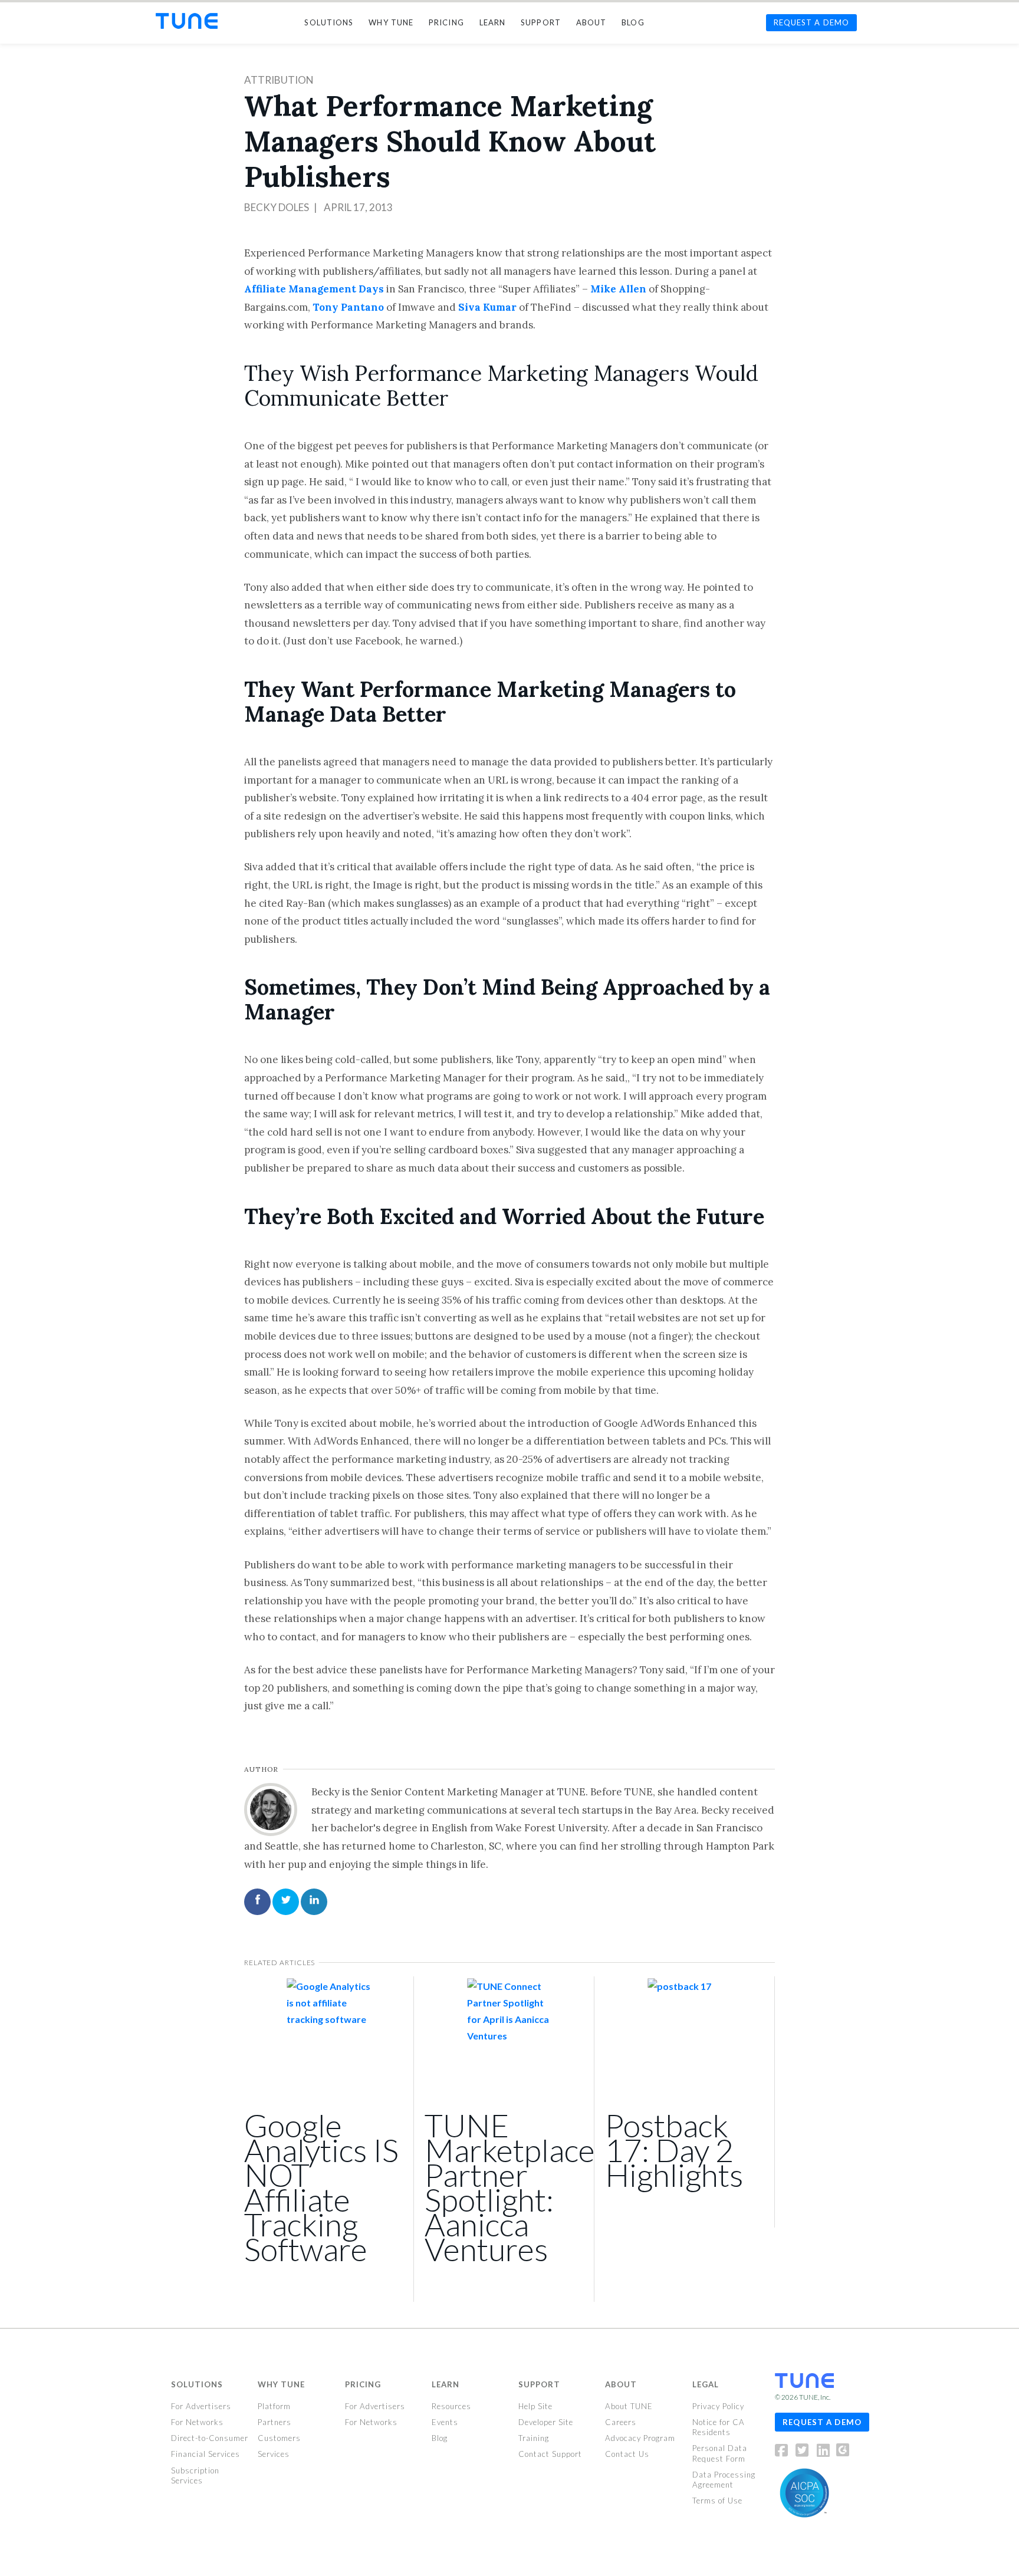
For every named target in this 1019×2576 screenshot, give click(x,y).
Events (445, 2422)
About (621, 2384)
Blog (440, 2438)
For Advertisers (201, 2406)
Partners (275, 2422)
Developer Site (546, 2422)
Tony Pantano (348, 307)
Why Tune (281, 2384)
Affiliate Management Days (314, 289)
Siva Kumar (487, 307)
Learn (446, 2384)
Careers (621, 2422)
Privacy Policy (718, 2406)
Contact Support (550, 2454)
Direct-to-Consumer (210, 2438)
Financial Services (206, 2454)
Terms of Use (717, 2501)
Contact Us (627, 2454)
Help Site (535, 2406)
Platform (274, 2406)
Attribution (279, 80)
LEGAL (706, 2384)
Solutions (197, 2384)
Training (534, 2438)
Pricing (363, 2384)
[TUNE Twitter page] (805, 2452)
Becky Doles (277, 207)
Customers (279, 2438)
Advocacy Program (640, 2438)
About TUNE (629, 2406)
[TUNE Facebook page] (785, 2452)
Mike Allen (618, 289)
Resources (451, 2406)
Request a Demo (822, 2422)
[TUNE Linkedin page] (823, 2452)
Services (274, 2454)
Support (539, 2384)
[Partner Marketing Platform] (187, 21)
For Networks (197, 2422)
